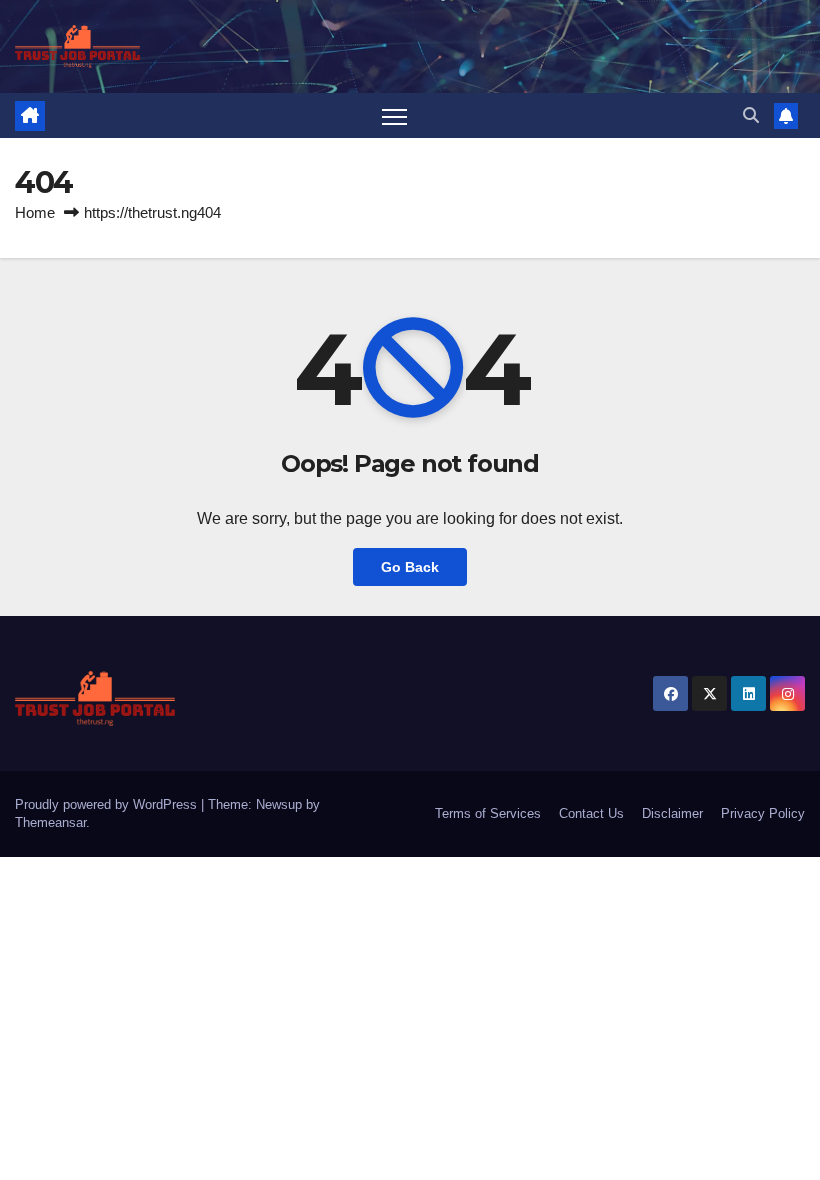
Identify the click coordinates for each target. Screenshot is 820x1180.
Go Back (410, 567)
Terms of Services (488, 813)
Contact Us (591, 813)
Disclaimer (672, 813)
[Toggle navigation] (394, 115)
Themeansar (50, 822)
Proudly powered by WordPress (108, 804)
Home (35, 212)
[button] (751, 115)
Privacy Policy (763, 813)
